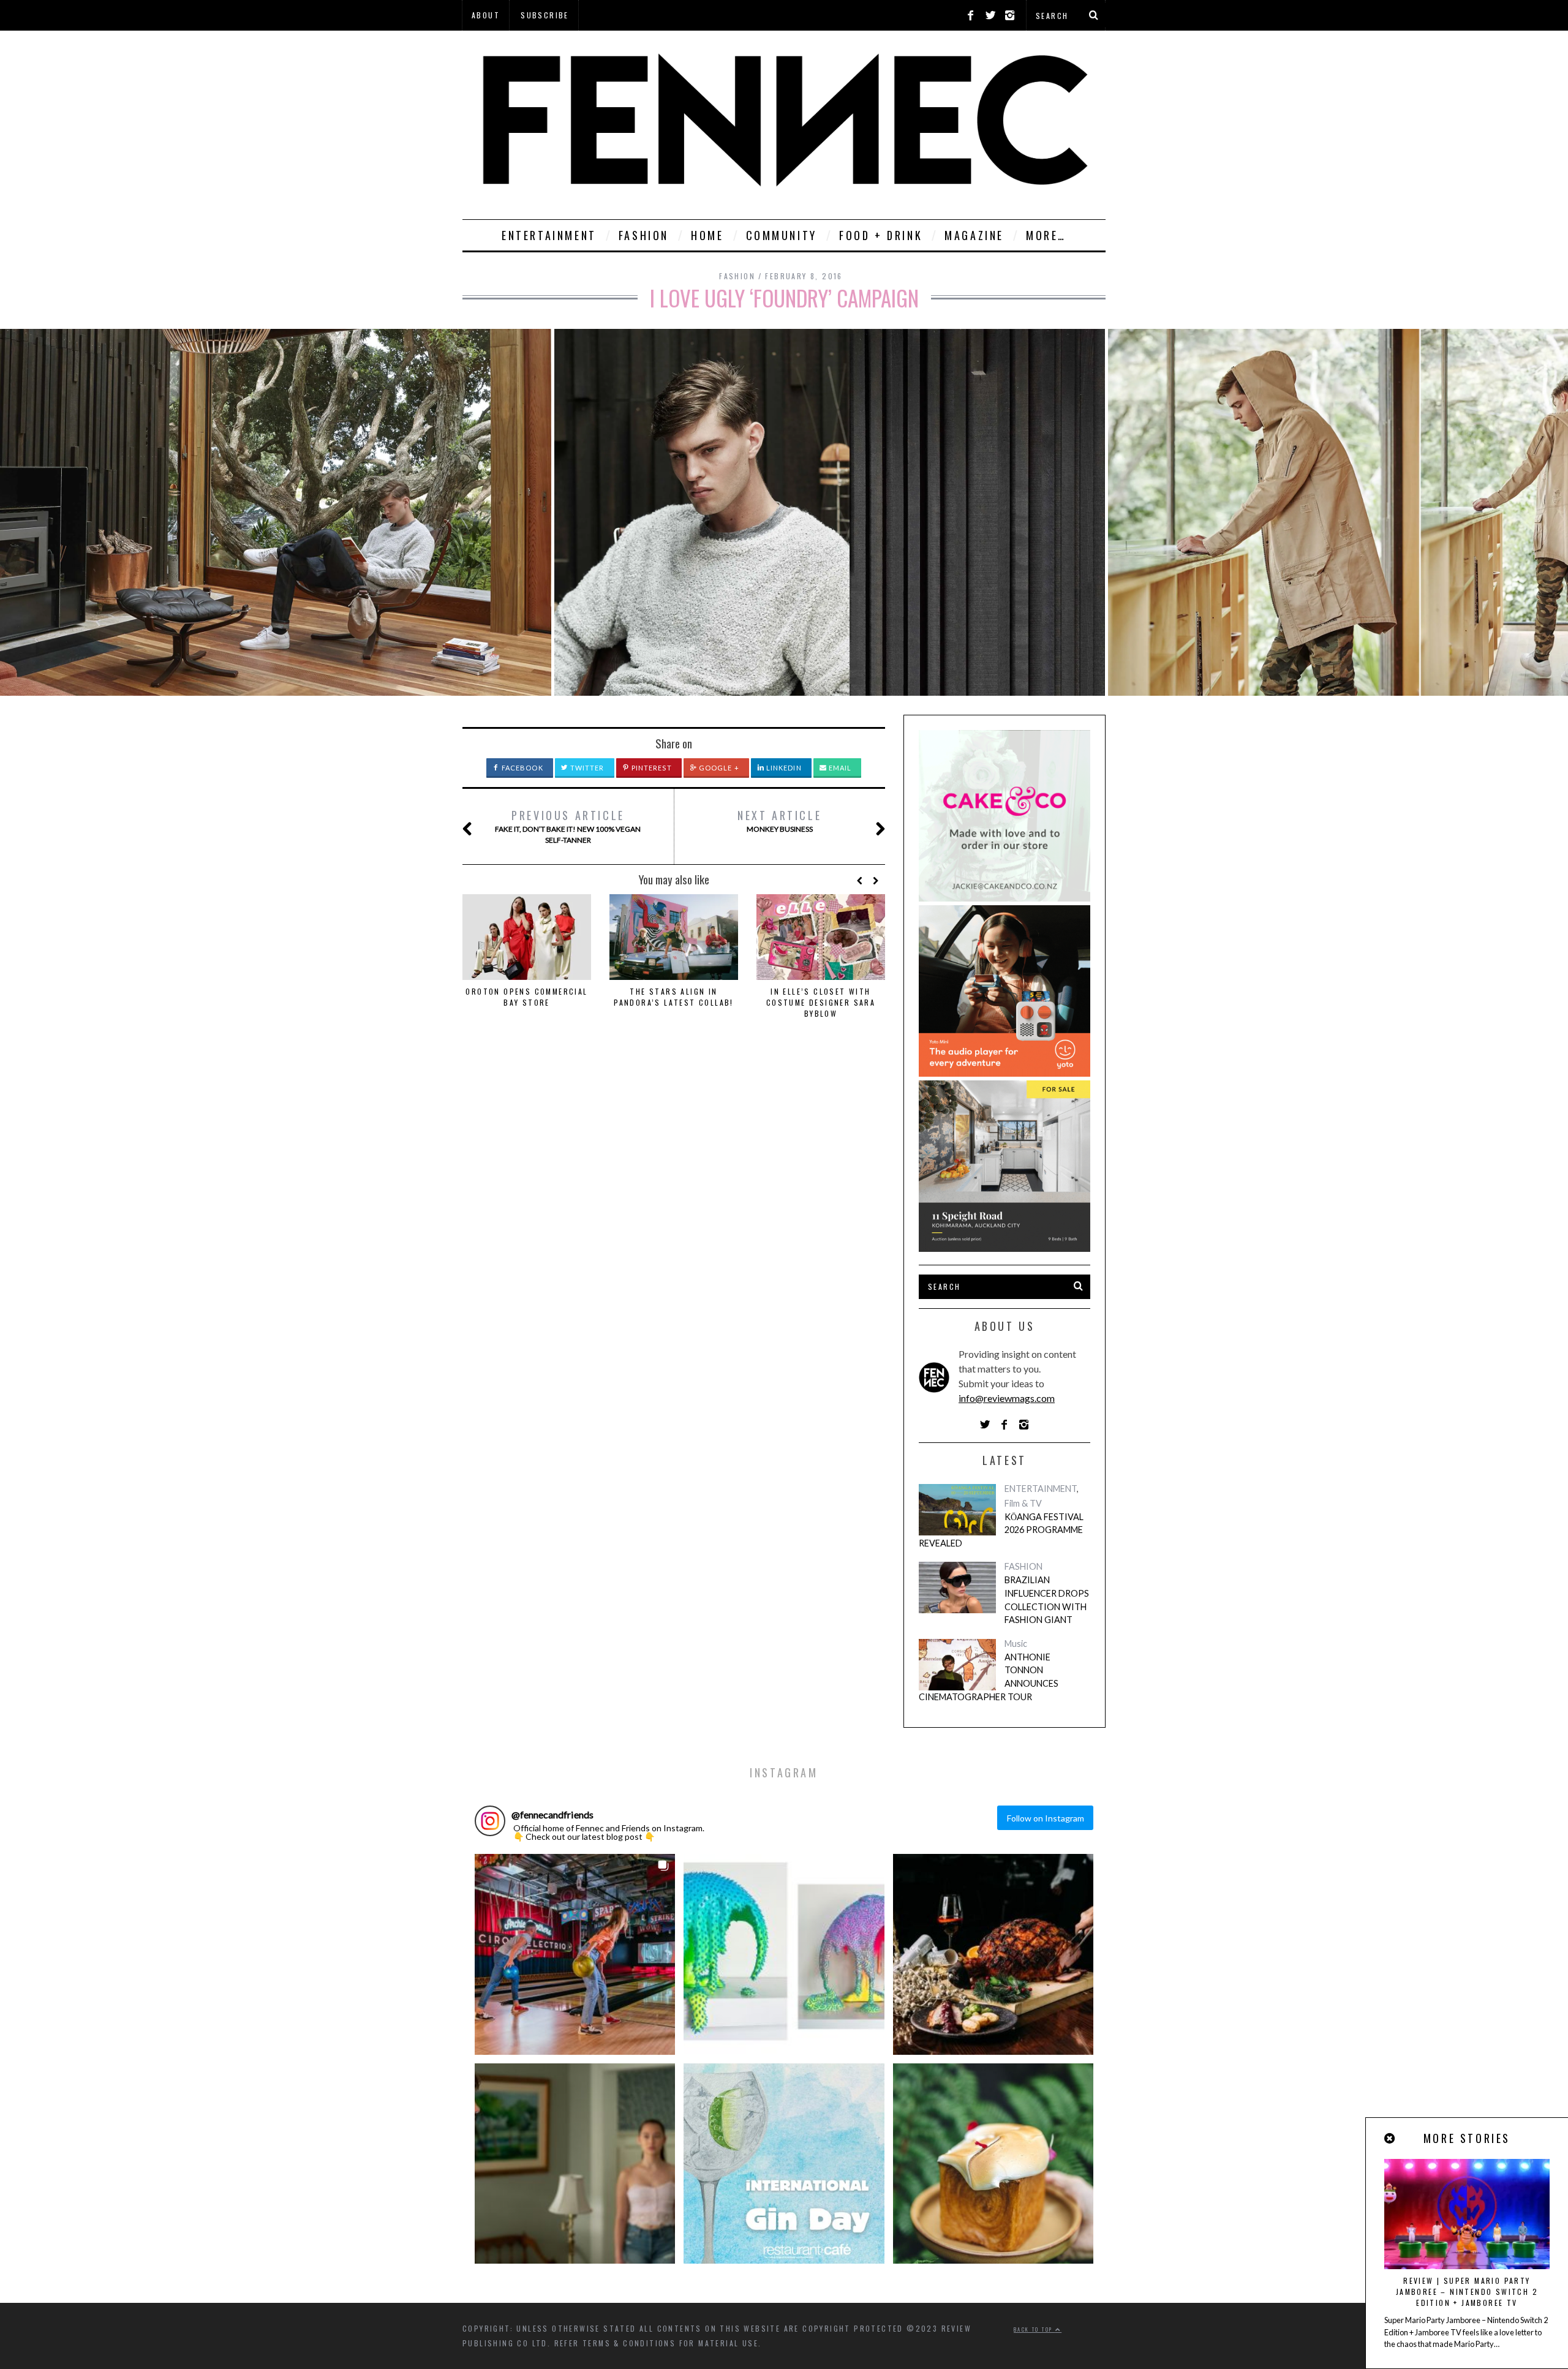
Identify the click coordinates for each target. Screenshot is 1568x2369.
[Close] (1390, 2138)
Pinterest (651, 768)
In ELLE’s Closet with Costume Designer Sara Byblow (821, 1002)
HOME (707, 235)
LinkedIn (783, 768)
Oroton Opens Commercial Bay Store (526, 997)
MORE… (1046, 235)
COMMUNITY (782, 235)
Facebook (522, 768)
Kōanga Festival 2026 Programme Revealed (1001, 1530)
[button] (575, 1954)
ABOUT (486, 15)
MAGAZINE (974, 235)
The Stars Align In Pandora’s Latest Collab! (674, 997)
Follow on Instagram (1046, 1818)
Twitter (586, 768)
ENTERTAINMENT (549, 235)
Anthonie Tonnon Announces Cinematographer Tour (989, 1677)
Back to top (1035, 2329)
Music (1016, 1644)
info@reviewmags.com (1007, 1398)
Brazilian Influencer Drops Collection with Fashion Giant (1047, 1600)
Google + (718, 768)
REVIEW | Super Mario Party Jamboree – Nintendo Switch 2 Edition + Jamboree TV (1467, 2292)
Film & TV (1023, 1503)
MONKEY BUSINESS (779, 820)
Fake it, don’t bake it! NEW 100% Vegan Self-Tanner (568, 826)
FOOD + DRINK (881, 235)
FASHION (644, 235)
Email (839, 768)
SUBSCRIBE (545, 15)
